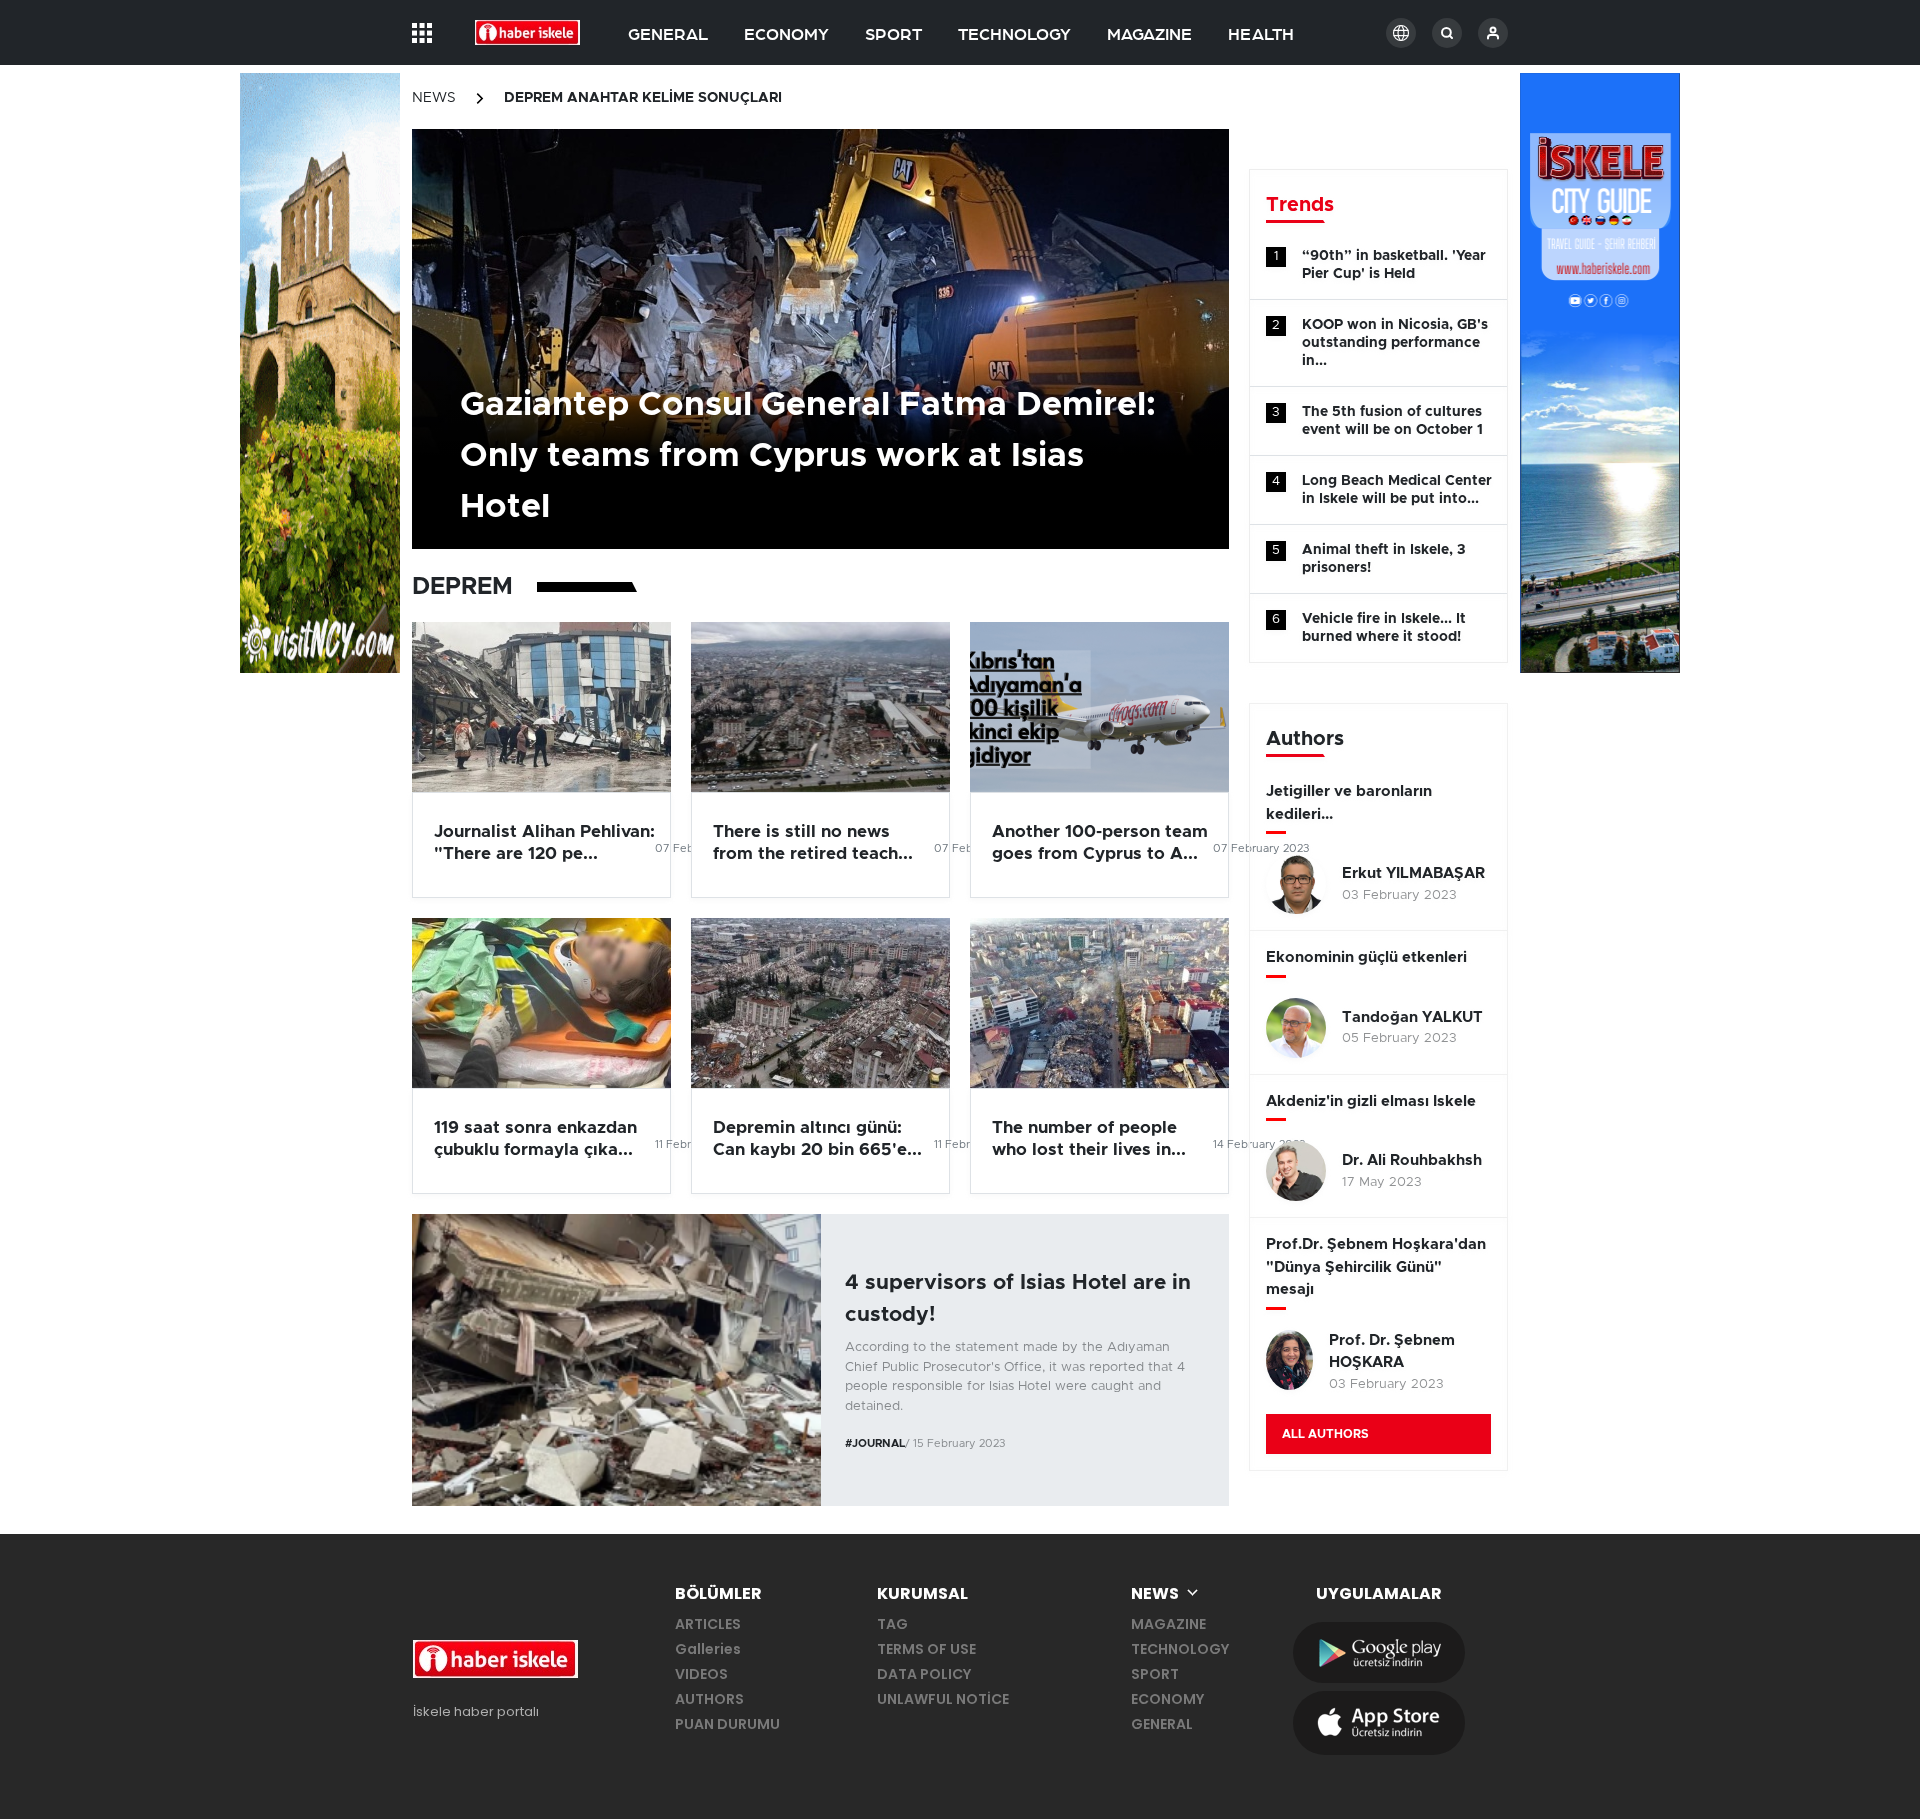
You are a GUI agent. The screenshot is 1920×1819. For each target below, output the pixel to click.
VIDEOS (701, 1674)
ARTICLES (708, 1624)
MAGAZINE (1149, 34)
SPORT (893, 34)
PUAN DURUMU (727, 1724)
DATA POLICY (924, 1674)
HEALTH (1261, 34)
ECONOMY (786, 34)
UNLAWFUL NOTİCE (943, 1699)
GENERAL (668, 34)
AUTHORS (709, 1699)
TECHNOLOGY (1014, 34)
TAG (892, 1624)
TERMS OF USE (926, 1649)
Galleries (708, 1649)
